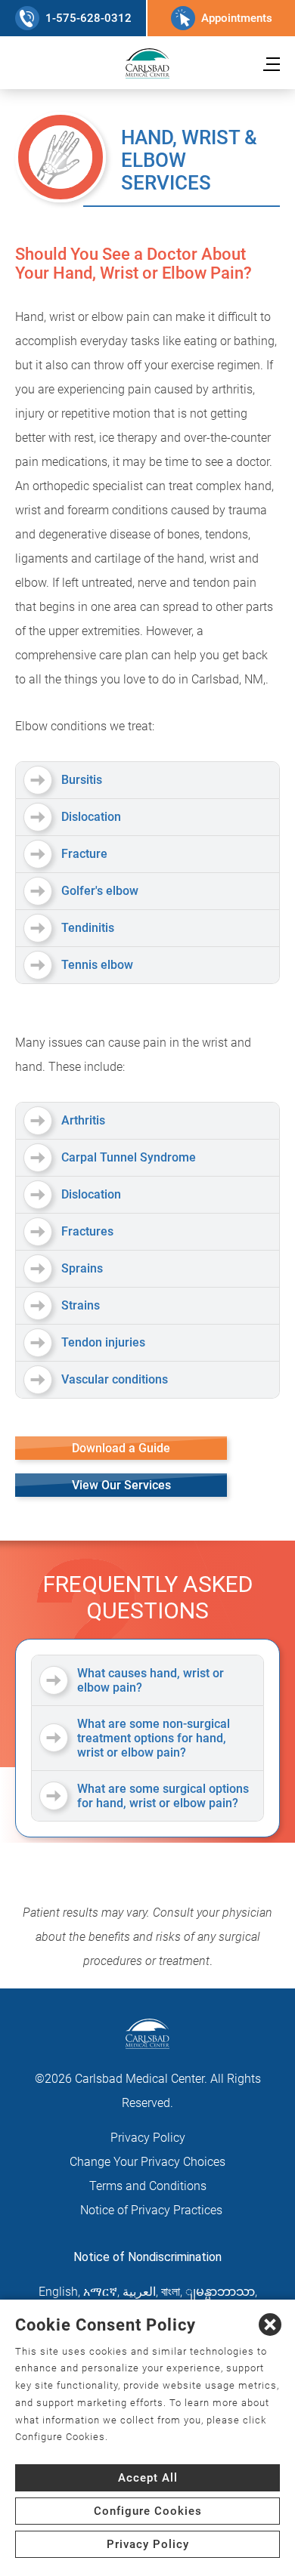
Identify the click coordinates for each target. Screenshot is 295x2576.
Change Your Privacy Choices (147, 2162)
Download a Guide (121, 1448)
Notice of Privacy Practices (151, 2210)
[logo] (147, 63)
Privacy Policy (148, 2138)
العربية (139, 2292)
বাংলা (171, 2292)
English (58, 2292)
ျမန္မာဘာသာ (220, 2292)
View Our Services (121, 1485)
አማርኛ (100, 2292)
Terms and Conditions (148, 2186)
